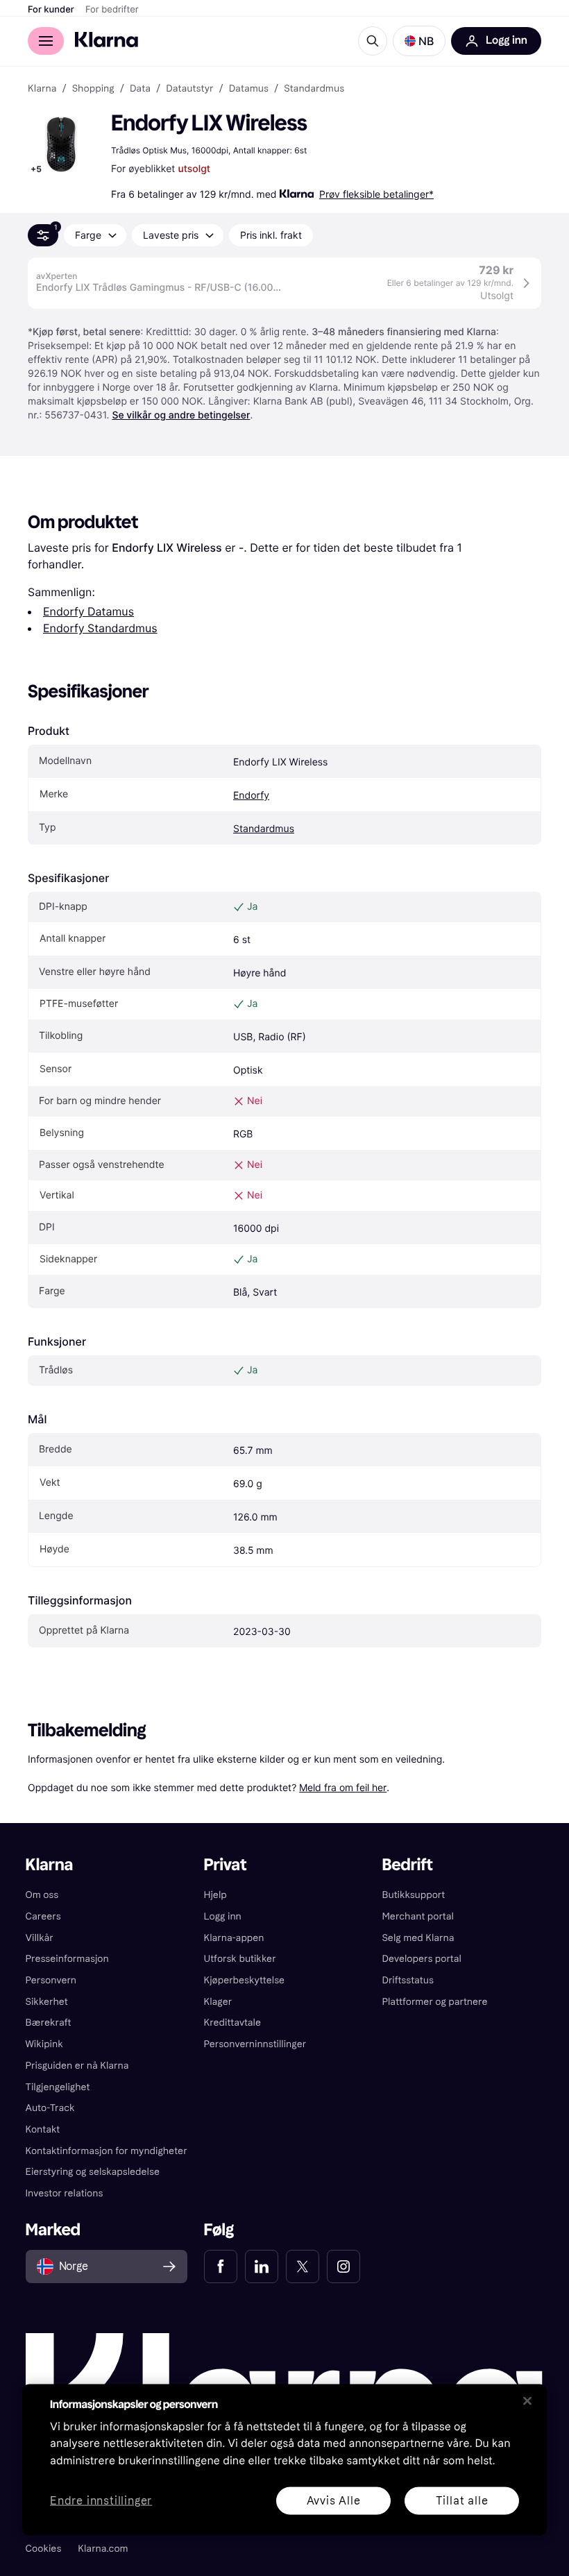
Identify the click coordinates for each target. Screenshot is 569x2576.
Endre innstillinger (101, 2501)
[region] (284, 2459)
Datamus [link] (249, 89)
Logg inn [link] (223, 1916)
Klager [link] (218, 2002)
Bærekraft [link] (49, 2023)
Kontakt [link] (43, 2129)
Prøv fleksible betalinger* (376, 194)
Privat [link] (226, 1865)
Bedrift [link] (407, 1865)
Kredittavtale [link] (233, 2023)
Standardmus (264, 829)
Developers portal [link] (421, 1959)
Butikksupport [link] (413, 1895)
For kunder (51, 10)
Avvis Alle (334, 2500)
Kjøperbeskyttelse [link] (245, 1980)
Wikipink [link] (44, 2044)
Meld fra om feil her (343, 1787)
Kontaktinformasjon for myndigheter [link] (107, 2151)
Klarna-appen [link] (234, 1938)
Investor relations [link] (65, 2193)
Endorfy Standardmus (100, 628)
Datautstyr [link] (189, 89)
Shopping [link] (93, 89)
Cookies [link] (44, 2549)
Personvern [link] (51, 1980)
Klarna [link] (42, 89)
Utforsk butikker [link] (240, 1959)
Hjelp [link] (215, 1895)
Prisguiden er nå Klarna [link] (77, 2066)
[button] (419, 41)
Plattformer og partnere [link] (434, 2002)
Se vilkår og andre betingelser (181, 415)
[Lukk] (527, 2400)
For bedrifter (112, 10)
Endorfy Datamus (88, 611)
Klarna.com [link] (103, 2549)
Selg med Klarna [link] (418, 1938)
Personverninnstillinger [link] (255, 2044)
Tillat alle (462, 2500)
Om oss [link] (42, 1895)
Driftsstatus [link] (407, 1980)
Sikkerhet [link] (47, 2002)
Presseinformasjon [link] (67, 1959)
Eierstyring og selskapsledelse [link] (93, 2172)
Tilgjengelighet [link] (58, 2087)
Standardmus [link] (314, 89)
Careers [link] (43, 1916)
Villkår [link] (40, 1938)
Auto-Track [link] (50, 2108)
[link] (221, 2266)
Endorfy (251, 796)
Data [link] (140, 89)
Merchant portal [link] (417, 1916)
